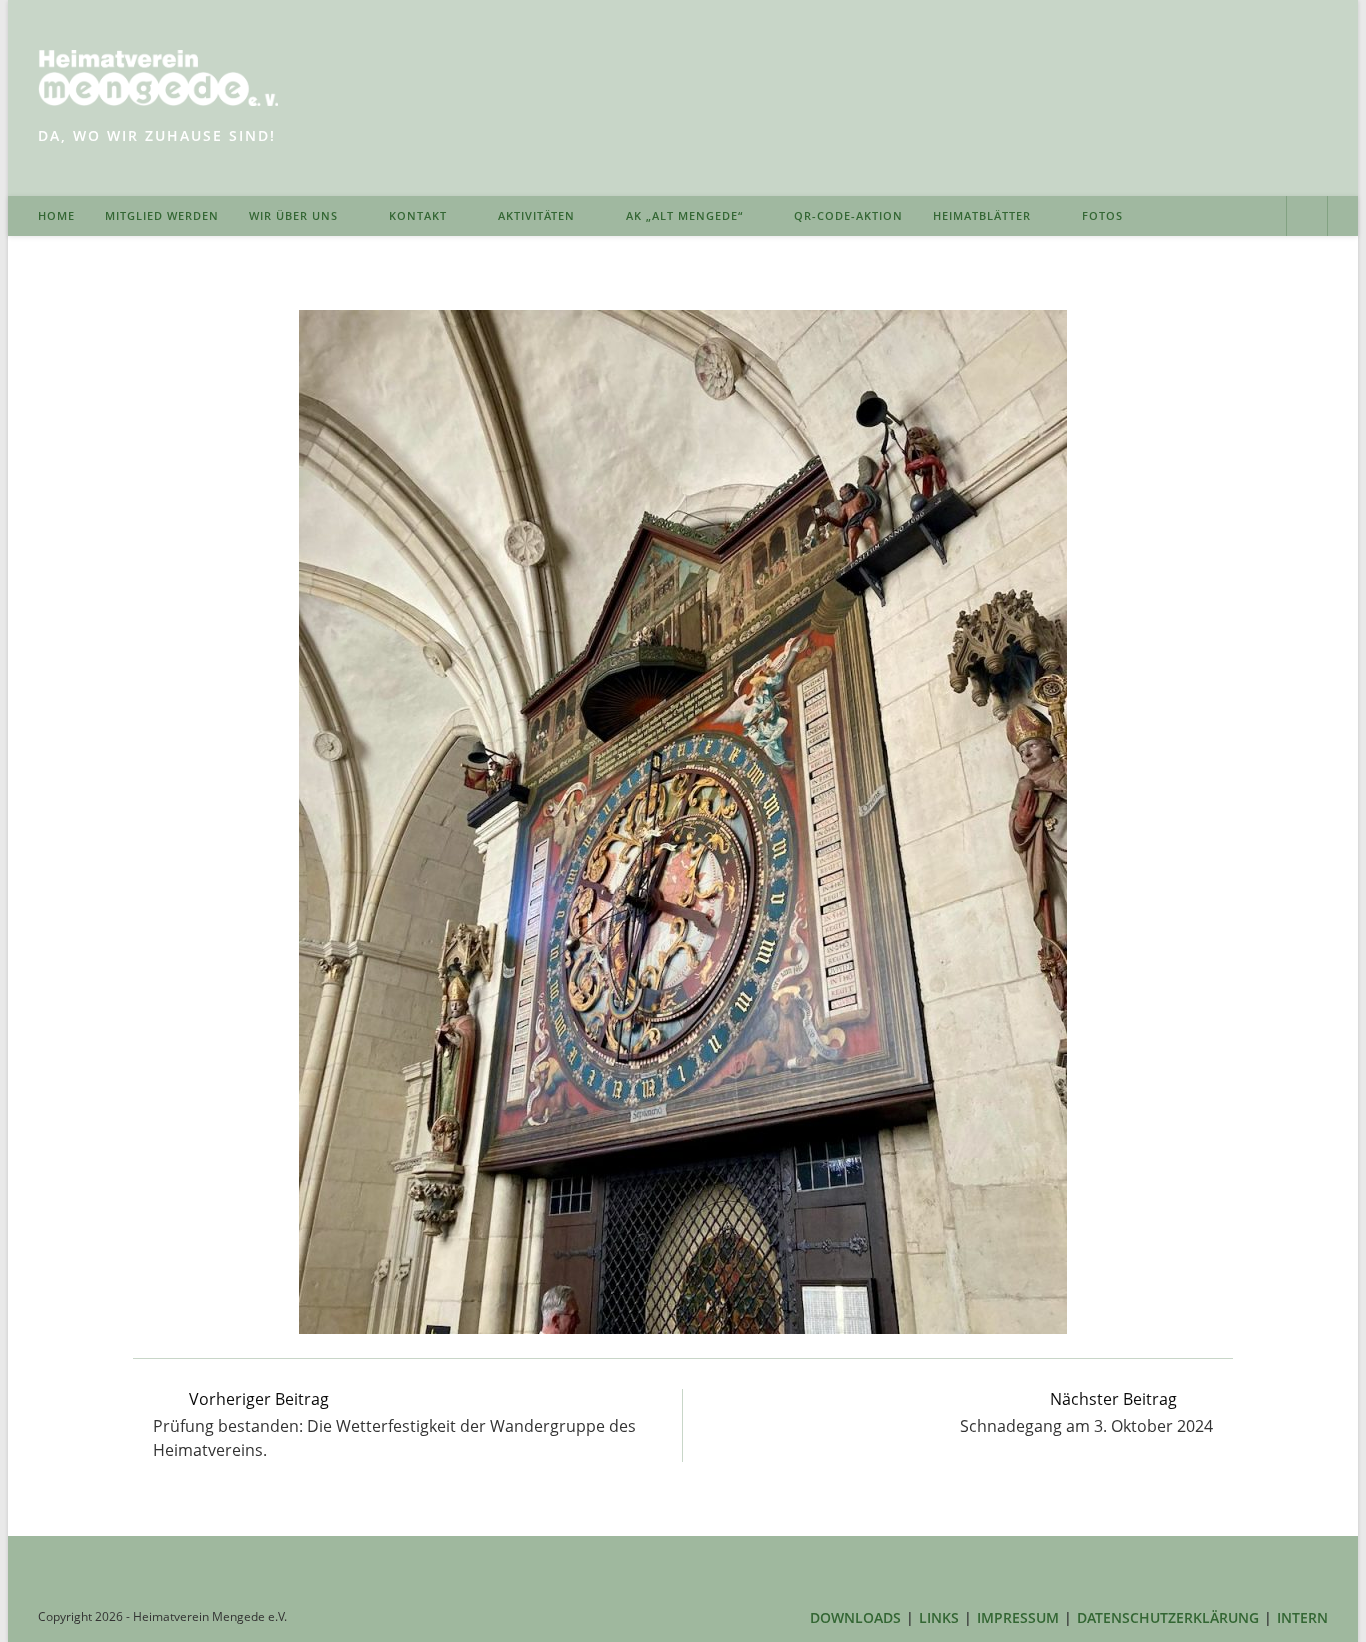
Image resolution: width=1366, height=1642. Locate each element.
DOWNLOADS (855, 1617)
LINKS (939, 1617)
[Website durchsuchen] (1307, 218)
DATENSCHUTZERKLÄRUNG (1168, 1617)
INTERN (1302, 1617)
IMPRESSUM (1018, 1617)
